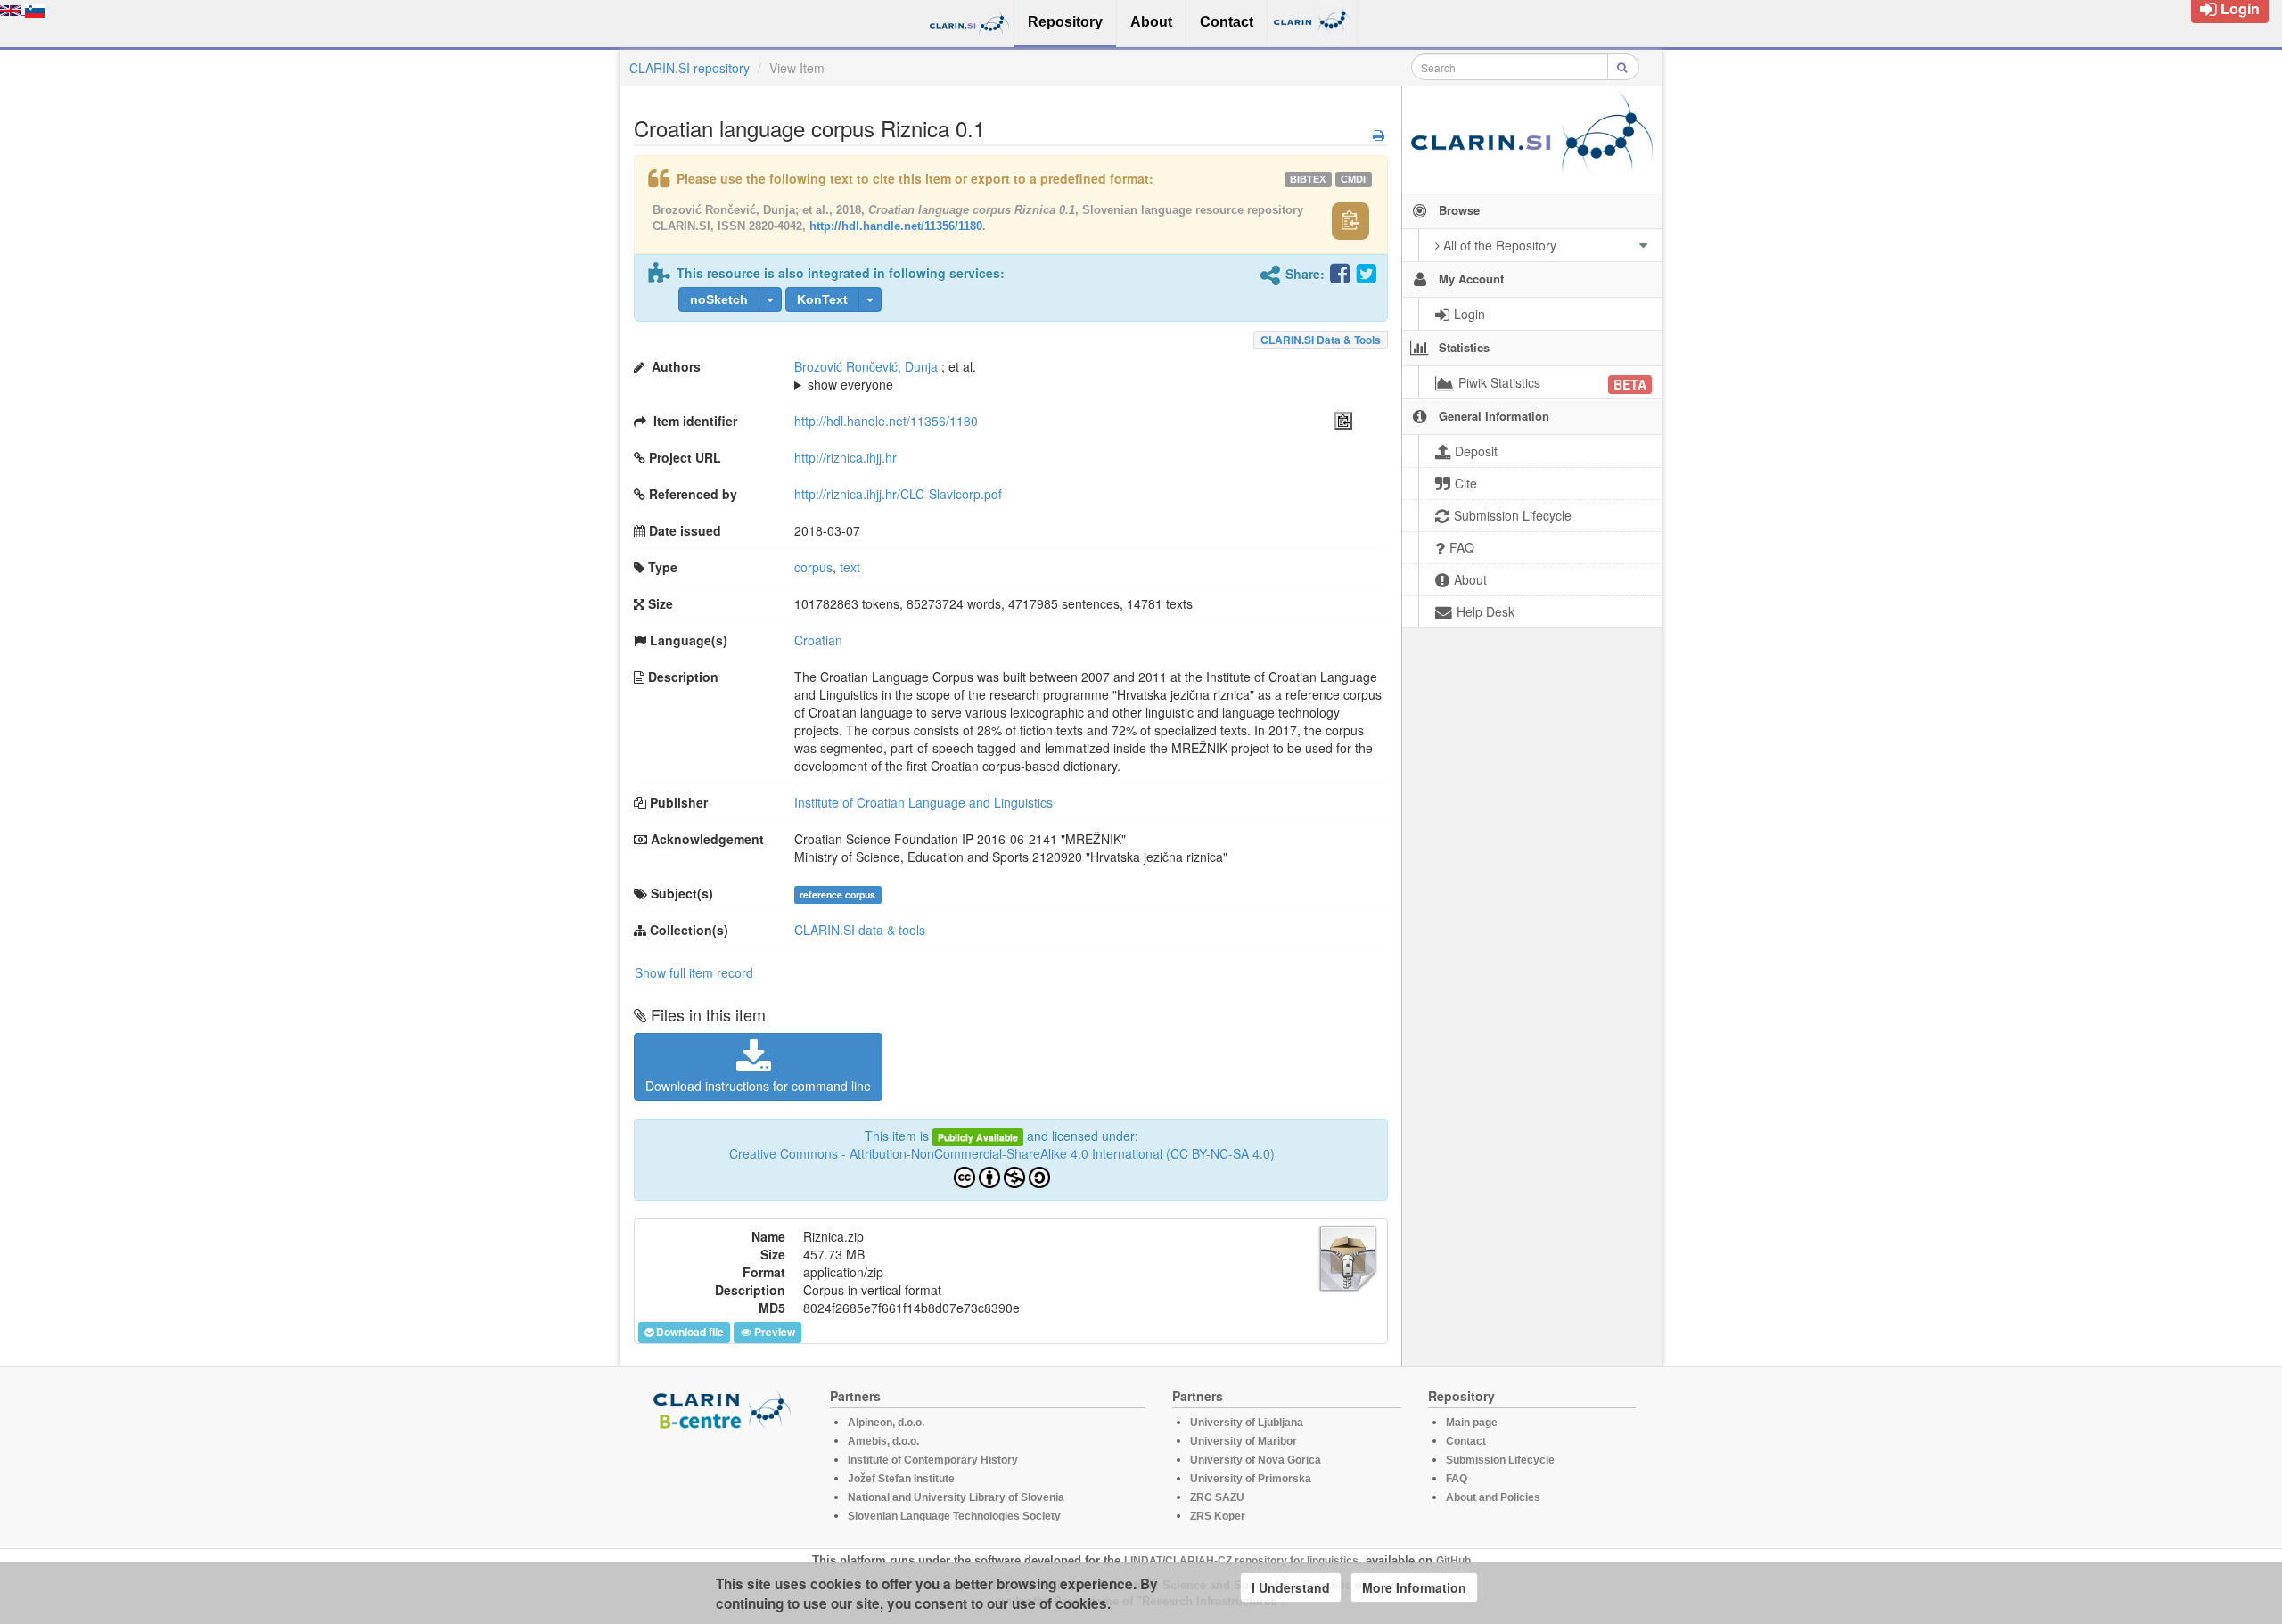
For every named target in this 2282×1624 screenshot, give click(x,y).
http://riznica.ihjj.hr (845, 457)
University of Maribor (1244, 1441)
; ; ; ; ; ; (1070, 375)
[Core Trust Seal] (725, 1481)
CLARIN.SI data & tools (1321, 340)
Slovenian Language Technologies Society (954, 1516)
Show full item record (694, 972)
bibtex (1308, 179)
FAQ (1457, 1479)
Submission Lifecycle (1500, 1460)
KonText (822, 299)
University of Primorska (1251, 1479)
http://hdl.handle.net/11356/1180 (896, 226)
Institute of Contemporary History (933, 1460)
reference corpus (837, 894)
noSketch (719, 299)
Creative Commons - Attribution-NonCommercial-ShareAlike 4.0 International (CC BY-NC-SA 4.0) (1002, 1153)
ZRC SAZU (1217, 1497)
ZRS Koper (1218, 1516)
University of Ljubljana (1247, 1423)
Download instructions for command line (758, 1086)
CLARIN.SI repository (690, 68)
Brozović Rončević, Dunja (866, 366)
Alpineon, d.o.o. (886, 1423)
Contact (1466, 1441)
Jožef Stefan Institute (901, 1479)
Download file (690, 1332)
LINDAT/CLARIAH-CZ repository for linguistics (1241, 1561)
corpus (813, 567)
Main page (1472, 1423)
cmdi (1353, 179)
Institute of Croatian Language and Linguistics (923, 802)
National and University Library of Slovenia (956, 1497)
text (850, 567)
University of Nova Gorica (1256, 1460)
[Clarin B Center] (725, 1409)
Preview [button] (775, 1332)
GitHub (1453, 1561)
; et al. (885, 375)
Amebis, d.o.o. (883, 1441)
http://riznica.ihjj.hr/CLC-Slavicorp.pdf (898, 494)
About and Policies (1493, 1497)
